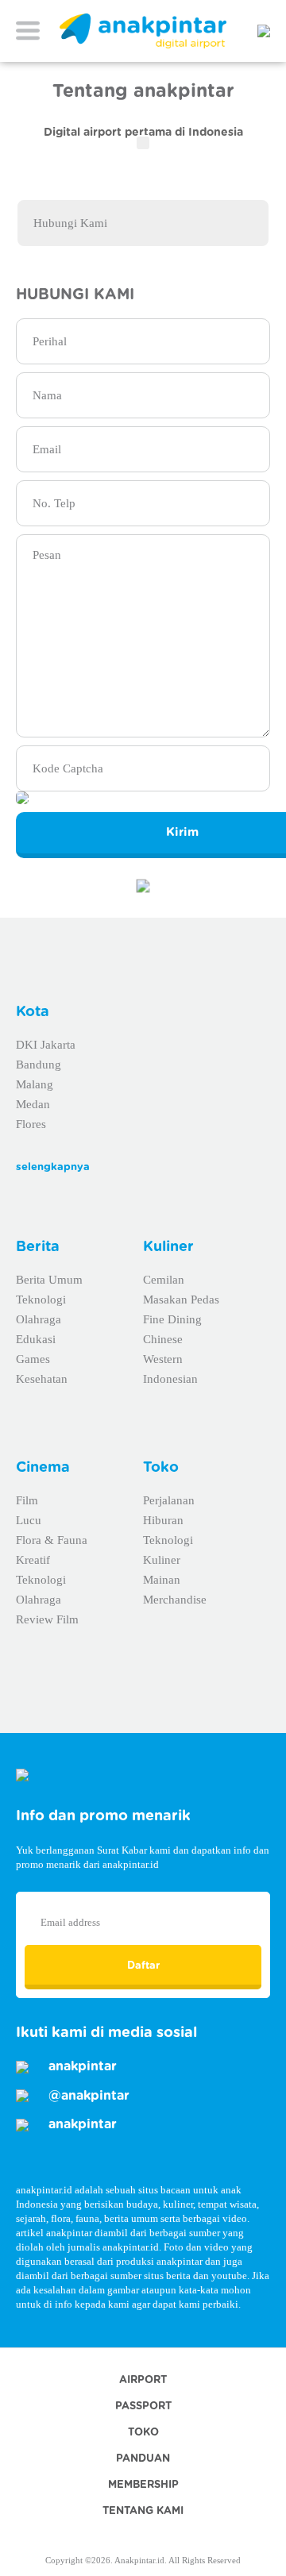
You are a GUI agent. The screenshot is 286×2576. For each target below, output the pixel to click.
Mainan (162, 1580)
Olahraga (39, 1319)
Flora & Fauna (52, 1540)
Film (27, 1500)
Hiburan (163, 1520)
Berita (38, 1247)
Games (33, 1359)
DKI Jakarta (46, 1045)
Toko (161, 1468)
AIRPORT (143, 2380)
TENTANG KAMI (143, 2511)
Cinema (43, 1468)
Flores (31, 1124)
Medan (33, 1104)
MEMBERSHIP (143, 2485)
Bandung (39, 1065)
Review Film (47, 1619)
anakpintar (81, 2066)
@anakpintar (87, 2096)
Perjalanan (169, 1500)
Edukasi (36, 1339)
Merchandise (175, 1600)
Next (274, 175)
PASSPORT (143, 2407)
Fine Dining (172, 1319)
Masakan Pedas (181, 1300)
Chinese (163, 1339)
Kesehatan (42, 1379)
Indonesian (170, 1379)
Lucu (29, 1520)
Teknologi (41, 1300)
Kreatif (33, 1560)
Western (163, 1359)
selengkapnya (53, 1167)
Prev (12, 175)
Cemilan (164, 1280)
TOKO (143, 2433)
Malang (35, 1084)
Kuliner (168, 1247)
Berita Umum (49, 1280)
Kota (33, 1012)
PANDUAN (143, 2459)
